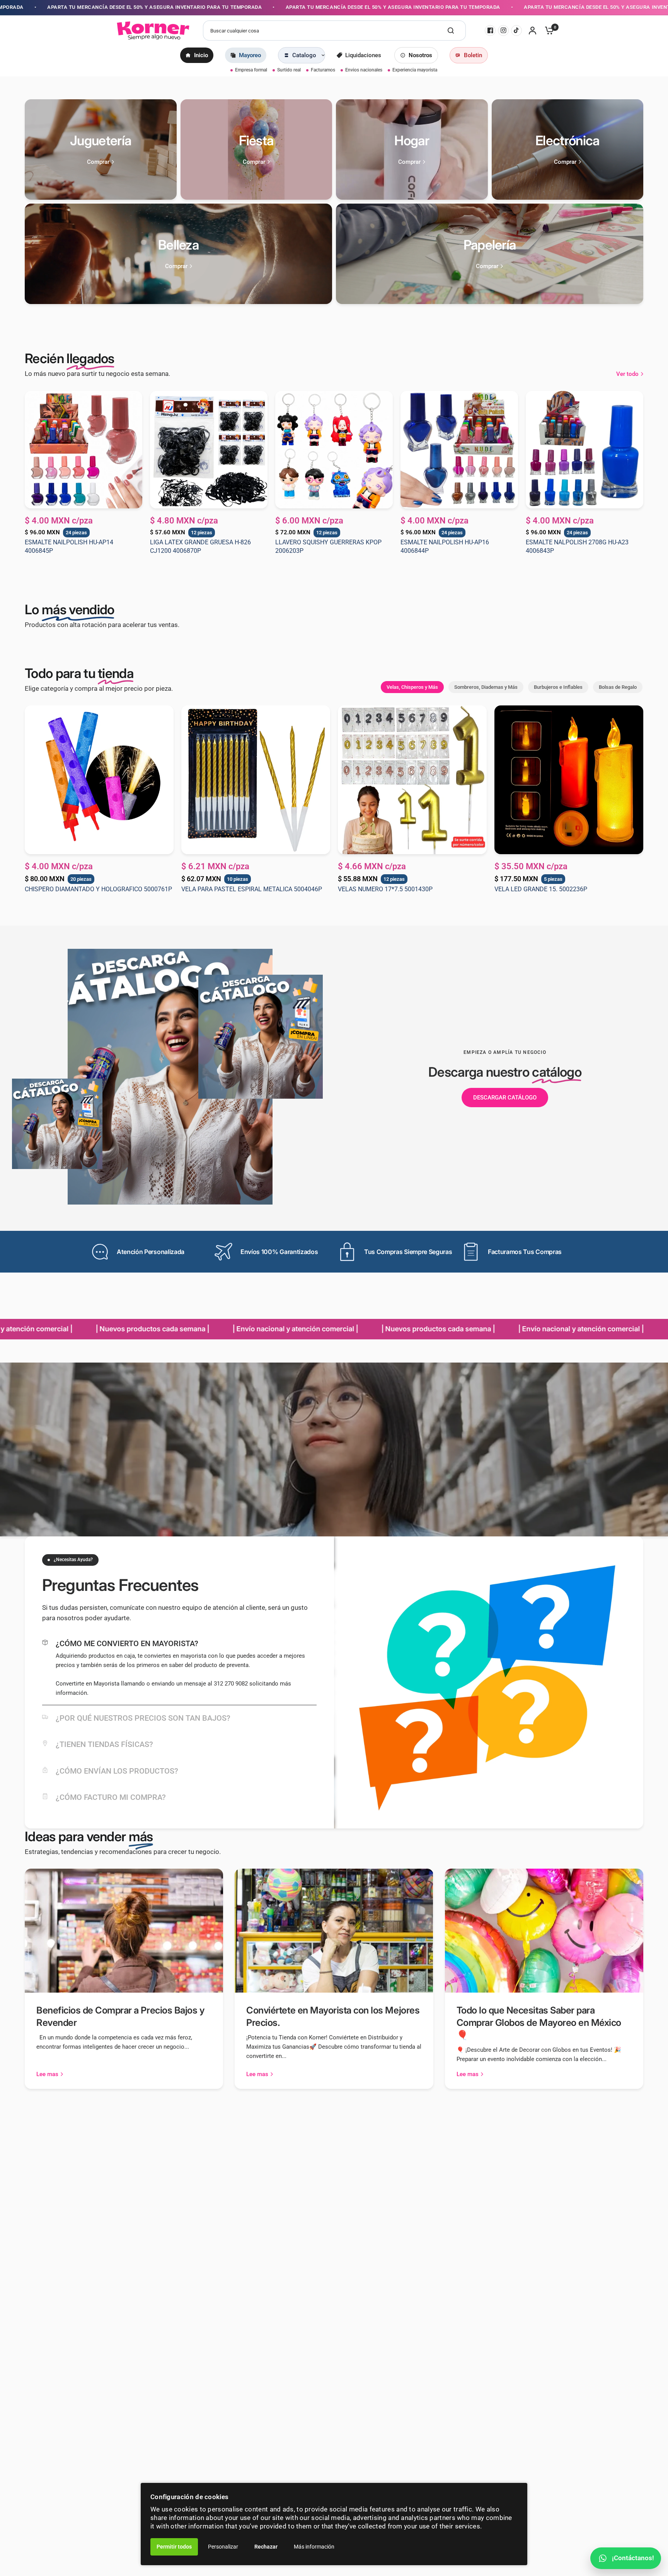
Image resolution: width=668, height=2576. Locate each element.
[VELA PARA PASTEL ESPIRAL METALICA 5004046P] (256, 780)
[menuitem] (197, 55)
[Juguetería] (101, 150)
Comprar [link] (98, 162)
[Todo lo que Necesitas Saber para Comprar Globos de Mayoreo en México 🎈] (544, 1931)
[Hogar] (412, 150)
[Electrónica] (568, 150)
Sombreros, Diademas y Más (486, 687)
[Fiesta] (256, 150)
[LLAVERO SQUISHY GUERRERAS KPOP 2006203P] (334, 450)
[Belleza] (178, 254)
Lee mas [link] (47, 2074)
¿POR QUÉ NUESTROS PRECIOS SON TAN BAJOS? (143, 1718)
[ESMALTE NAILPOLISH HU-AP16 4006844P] (459, 450)
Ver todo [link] (627, 374)
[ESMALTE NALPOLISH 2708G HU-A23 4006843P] (584, 450)
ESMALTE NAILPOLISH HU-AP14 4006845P (69, 546)
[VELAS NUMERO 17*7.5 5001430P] (412, 780)
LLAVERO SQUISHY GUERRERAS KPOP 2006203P (328, 546)
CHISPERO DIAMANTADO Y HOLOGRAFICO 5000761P (98, 889)
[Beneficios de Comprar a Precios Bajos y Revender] (124, 1931)
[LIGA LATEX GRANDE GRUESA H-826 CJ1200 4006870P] (209, 450)
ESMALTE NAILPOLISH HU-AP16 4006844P (445, 546)
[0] (547, 31)
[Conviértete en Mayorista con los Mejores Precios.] (334, 1931)
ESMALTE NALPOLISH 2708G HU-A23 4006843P (577, 546)
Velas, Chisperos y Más (412, 687)
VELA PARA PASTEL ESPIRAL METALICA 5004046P (252, 889)
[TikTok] (516, 31)
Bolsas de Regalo (618, 687)
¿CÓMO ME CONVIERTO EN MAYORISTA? (127, 1643)
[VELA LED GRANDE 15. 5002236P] (569, 780)
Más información (314, 2547)
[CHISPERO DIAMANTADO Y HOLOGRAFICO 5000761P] (99, 780)
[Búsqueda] (451, 31)
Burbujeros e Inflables (558, 687)
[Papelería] (490, 254)
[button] (505, 1098)
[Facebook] (490, 31)
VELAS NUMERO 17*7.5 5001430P (385, 889)
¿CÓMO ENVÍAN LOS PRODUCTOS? (117, 1771)
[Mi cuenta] (533, 31)
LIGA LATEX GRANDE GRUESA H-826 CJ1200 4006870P (200, 546)
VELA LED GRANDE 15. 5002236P (541, 889)
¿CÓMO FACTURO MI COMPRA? (111, 1797)
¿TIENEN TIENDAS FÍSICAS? (104, 1744)
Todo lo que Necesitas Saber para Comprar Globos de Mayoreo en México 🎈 (539, 2023)
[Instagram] (503, 31)
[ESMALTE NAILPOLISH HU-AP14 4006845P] (83, 450)
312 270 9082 (231, 1684)
